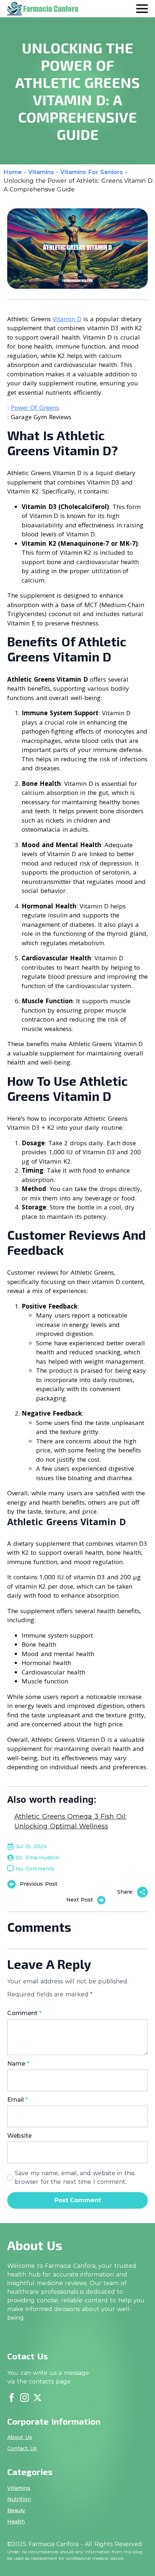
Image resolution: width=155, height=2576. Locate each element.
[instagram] (25, 2398)
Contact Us (22, 2448)
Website (19, 2136)
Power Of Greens (35, 408)
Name (18, 2064)
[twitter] (37, 2398)
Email (17, 2100)
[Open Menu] (142, 9)
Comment (24, 2013)
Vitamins (41, 172)
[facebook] (12, 2398)
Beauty (16, 2510)
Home (13, 172)
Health (16, 2522)
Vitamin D (67, 319)
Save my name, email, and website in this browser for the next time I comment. (75, 2177)
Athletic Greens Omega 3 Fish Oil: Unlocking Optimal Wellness (70, 1821)
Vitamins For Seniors (92, 172)
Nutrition (19, 2499)
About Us (20, 2437)
